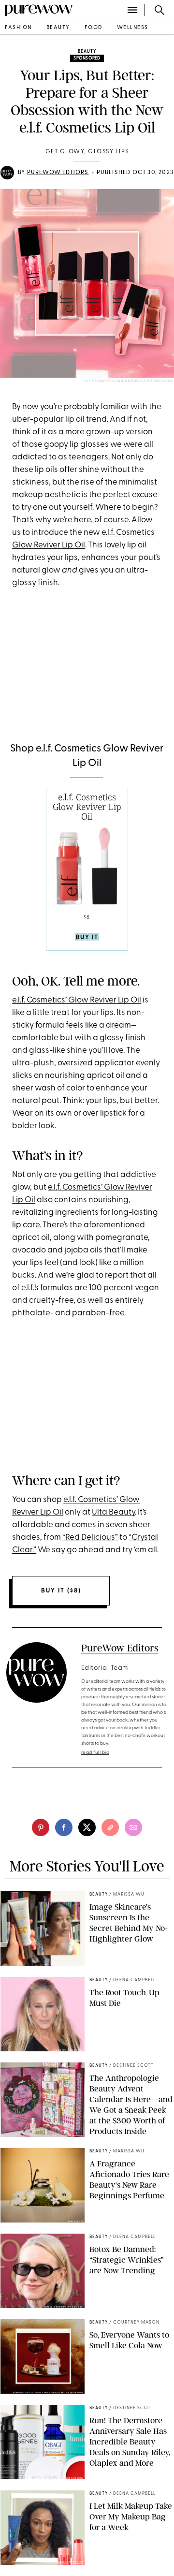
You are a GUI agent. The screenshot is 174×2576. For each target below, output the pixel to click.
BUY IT (87, 937)
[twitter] (87, 1827)
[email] (133, 1827)
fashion (18, 28)
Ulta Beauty (113, 1512)
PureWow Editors (58, 173)
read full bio (95, 1753)
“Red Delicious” (90, 1538)
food (94, 28)
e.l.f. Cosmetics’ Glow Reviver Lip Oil (77, 1000)
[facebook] (64, 1827)
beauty (58, 28)
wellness (133, 28)
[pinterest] (41, 1827)
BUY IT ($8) (61, 1591)
